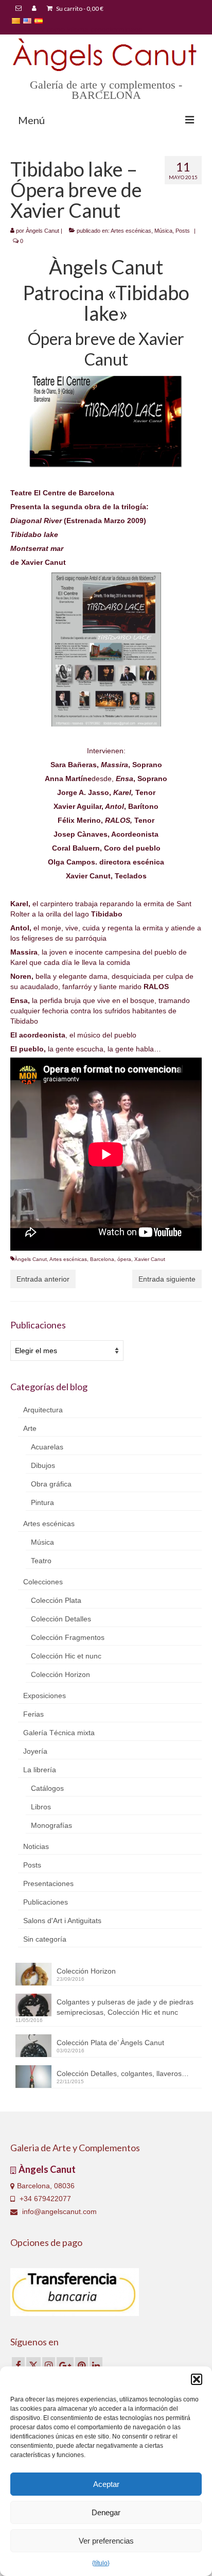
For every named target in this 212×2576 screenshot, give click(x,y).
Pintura (42, 1502)
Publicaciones (46, 1902)
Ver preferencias (106, 2541)
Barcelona (102, 1259)
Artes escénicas (131, 231)
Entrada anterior (43, 1279)
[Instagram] (49, 2365)
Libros (41, 1807)
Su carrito (79, 8)
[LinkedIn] (96, 2365)
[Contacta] (19, 9)
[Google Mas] (65, 2365)
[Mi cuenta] (34, 9)
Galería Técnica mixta (59, 1733)
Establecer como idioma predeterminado (76, 29)
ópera (124, 1259)
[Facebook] (18, 2365)
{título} (101, 2563)
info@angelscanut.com (58, 2211)
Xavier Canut (150, 1259)
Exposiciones (45, 1696)
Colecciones (43, 1582)
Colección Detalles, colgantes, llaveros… (123, 2073)
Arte (30, 1428)
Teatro (41, 1561)
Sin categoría (45, 1939)
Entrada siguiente (167, 1279)
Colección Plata (56, 1600)
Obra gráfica (51, 1484)
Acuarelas (47, 1447)
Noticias (36, 1846)
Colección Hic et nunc (66, 1656)
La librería (40, 1770)
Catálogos (47, 1788)
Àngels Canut (42, 231)
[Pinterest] (82, 2365)
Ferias (33, 1714)
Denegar (106, 2512)
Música (163, 231)
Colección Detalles (61, 1619)
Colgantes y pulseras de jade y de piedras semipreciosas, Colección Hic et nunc (125, 2007)
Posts (183, 231)
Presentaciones (48, 1883)
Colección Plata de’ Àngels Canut (110, 2043)
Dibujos (43, 1465)
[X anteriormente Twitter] (33, 2365)
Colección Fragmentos (68, 1637)
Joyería (35, 1751)
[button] (197, 2379)
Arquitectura (43, 1410)
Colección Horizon (60, 1674)
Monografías (51, 1825)
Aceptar (106, 2484)
